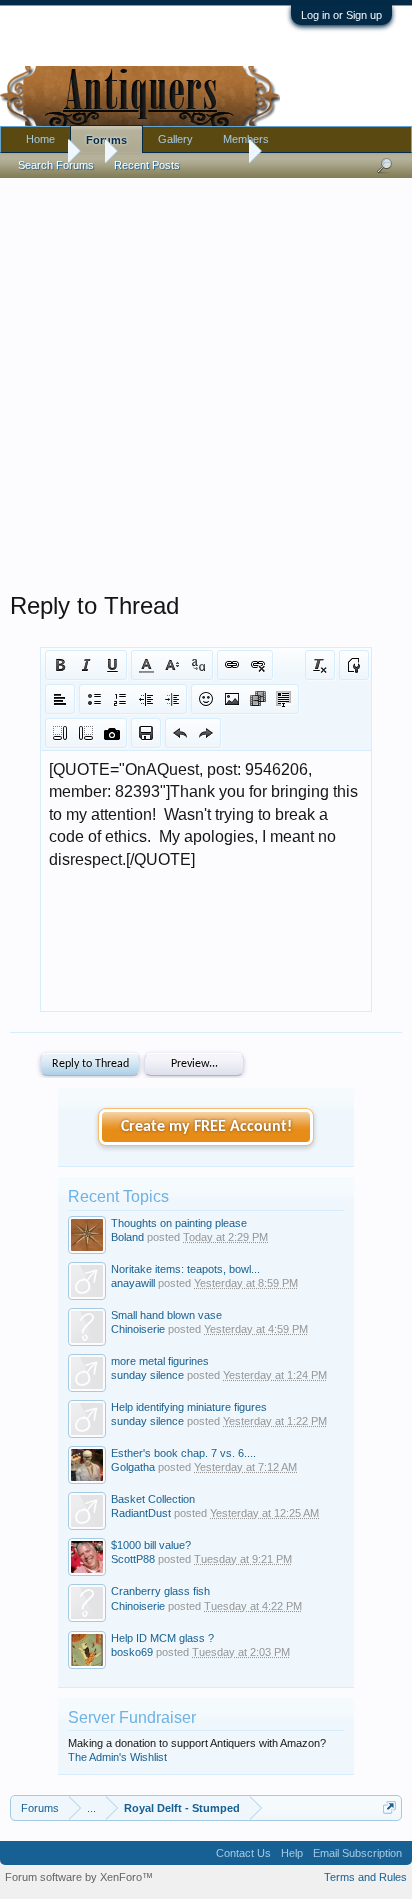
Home (40, 139)
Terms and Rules (365, 1877)
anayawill (133, 1283)
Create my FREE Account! (206, 1127)
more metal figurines (160, 1361)
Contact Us (243, 1853)
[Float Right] (86, 733)
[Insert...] (284, 699)
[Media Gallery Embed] (112, 733)
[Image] (232, 699)
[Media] (258, 699)
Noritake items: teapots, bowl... (185, 1269)
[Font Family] (198, 665)
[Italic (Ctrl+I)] (86, 665)
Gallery (175, 139)
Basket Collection (153, 1499)
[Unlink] (258, 665)
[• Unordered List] (94, 699)
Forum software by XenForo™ (79, 1877)
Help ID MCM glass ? (162, 1638)
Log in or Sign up (341, 15)
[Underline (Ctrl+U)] (112, 665)
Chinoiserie (138, 1329)
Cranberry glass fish (160, 1591)
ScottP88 (133, 1559)
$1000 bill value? (151, 1545)
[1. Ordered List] (120, 699)
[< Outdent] (146, 699)
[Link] (232, 665)
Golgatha (133, 1467)
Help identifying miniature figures (189, 1407)
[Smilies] (206, 699)
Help (292, 1853)
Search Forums (56, 165)
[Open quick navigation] (389, 1807)
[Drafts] (146, 733)
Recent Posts (147, 165)
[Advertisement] (206, 380)
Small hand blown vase (166, 1315)
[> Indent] (172, 699)
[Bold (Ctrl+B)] (60, 665)
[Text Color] (146, 665)
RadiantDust (141, 1513)
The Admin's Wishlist (117, 1757)
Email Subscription (357, 1853)
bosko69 (132, 1652)
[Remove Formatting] (320, 665)
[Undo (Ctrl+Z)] (180, 733)
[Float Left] (60, 733)
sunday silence (147, 1375)
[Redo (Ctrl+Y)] (206, 733)
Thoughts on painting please (179, 1223)
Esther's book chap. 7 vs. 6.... (183, 1453)
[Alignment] (60, 699)
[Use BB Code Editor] (354, 665)
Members (246, 139)
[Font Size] (172, 665)
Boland (127, 1237)
